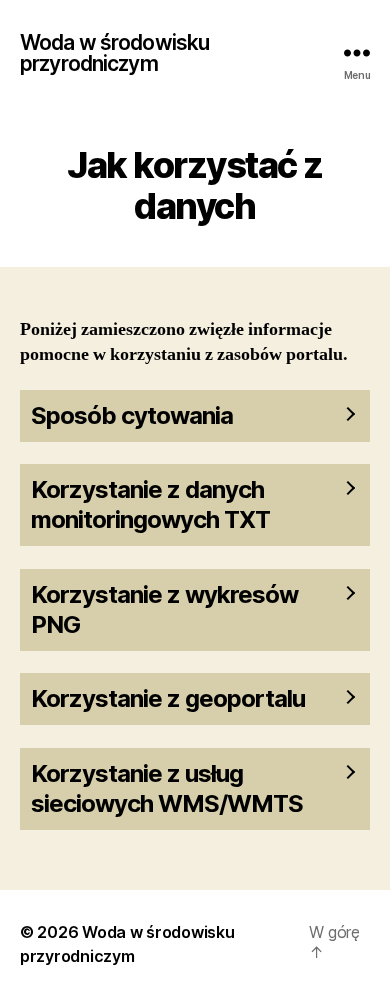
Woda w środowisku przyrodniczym (114, 53)
